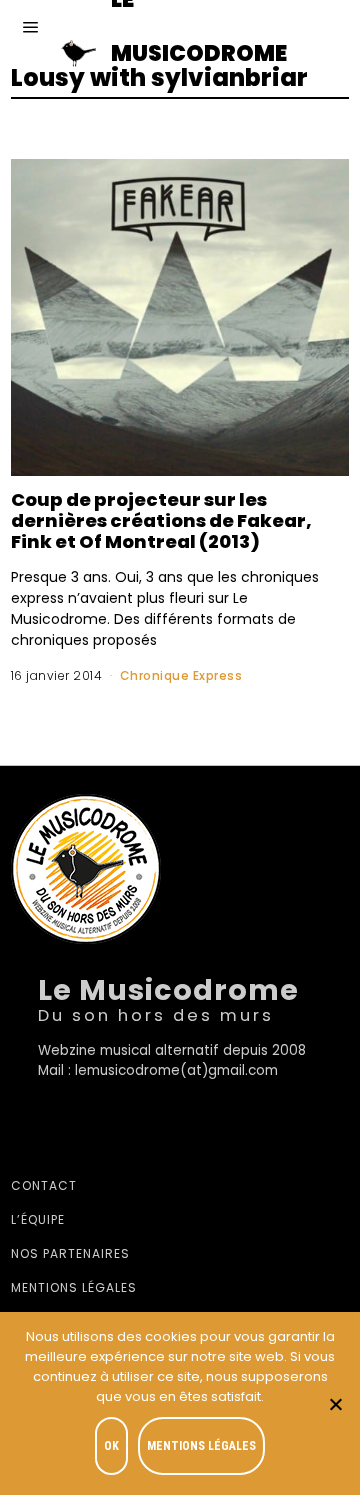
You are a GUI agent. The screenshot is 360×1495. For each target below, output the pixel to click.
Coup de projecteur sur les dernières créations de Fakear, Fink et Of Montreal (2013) (161, 520)
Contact (44, 1185)
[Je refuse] (335, 1404)
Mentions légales (74, 1287)
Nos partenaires (70, 1253)
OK (111, 1446)
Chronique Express (181, 675)
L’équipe (38, 1219)
